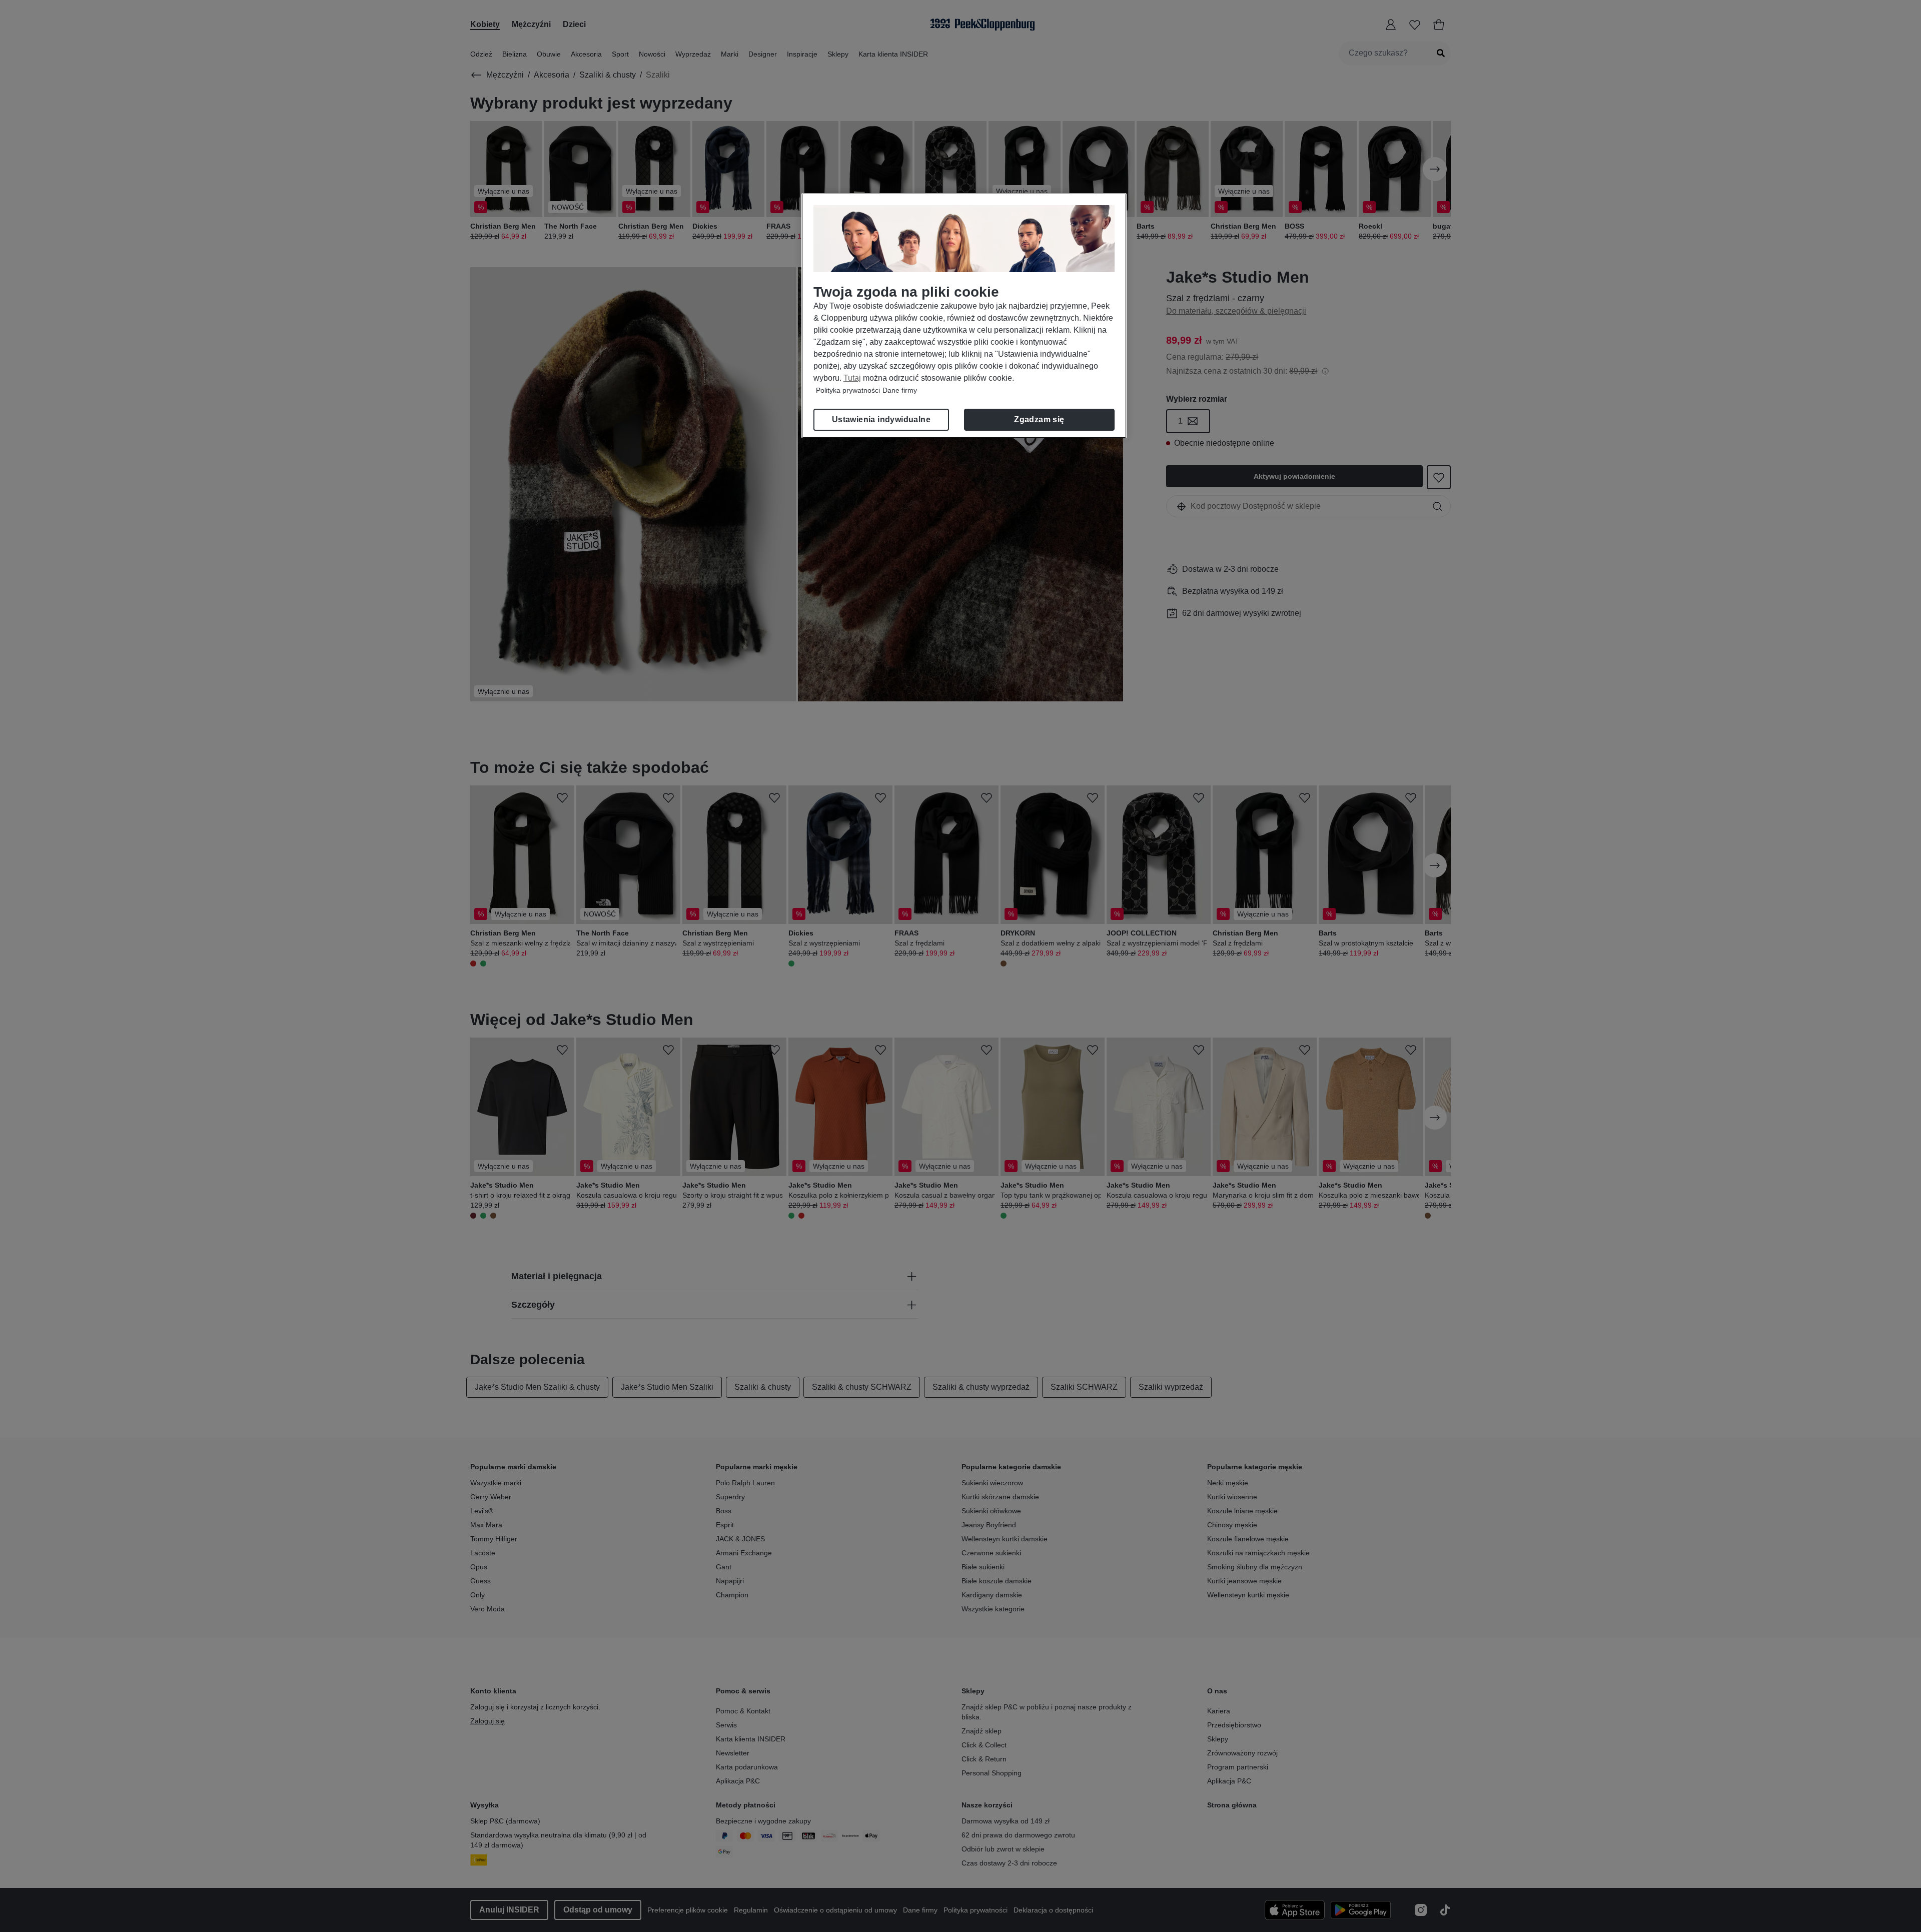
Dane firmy (900, 390)
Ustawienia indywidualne (881, 419)
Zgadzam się (1039, 419)
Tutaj (852, 378)
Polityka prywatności (848, 390)
